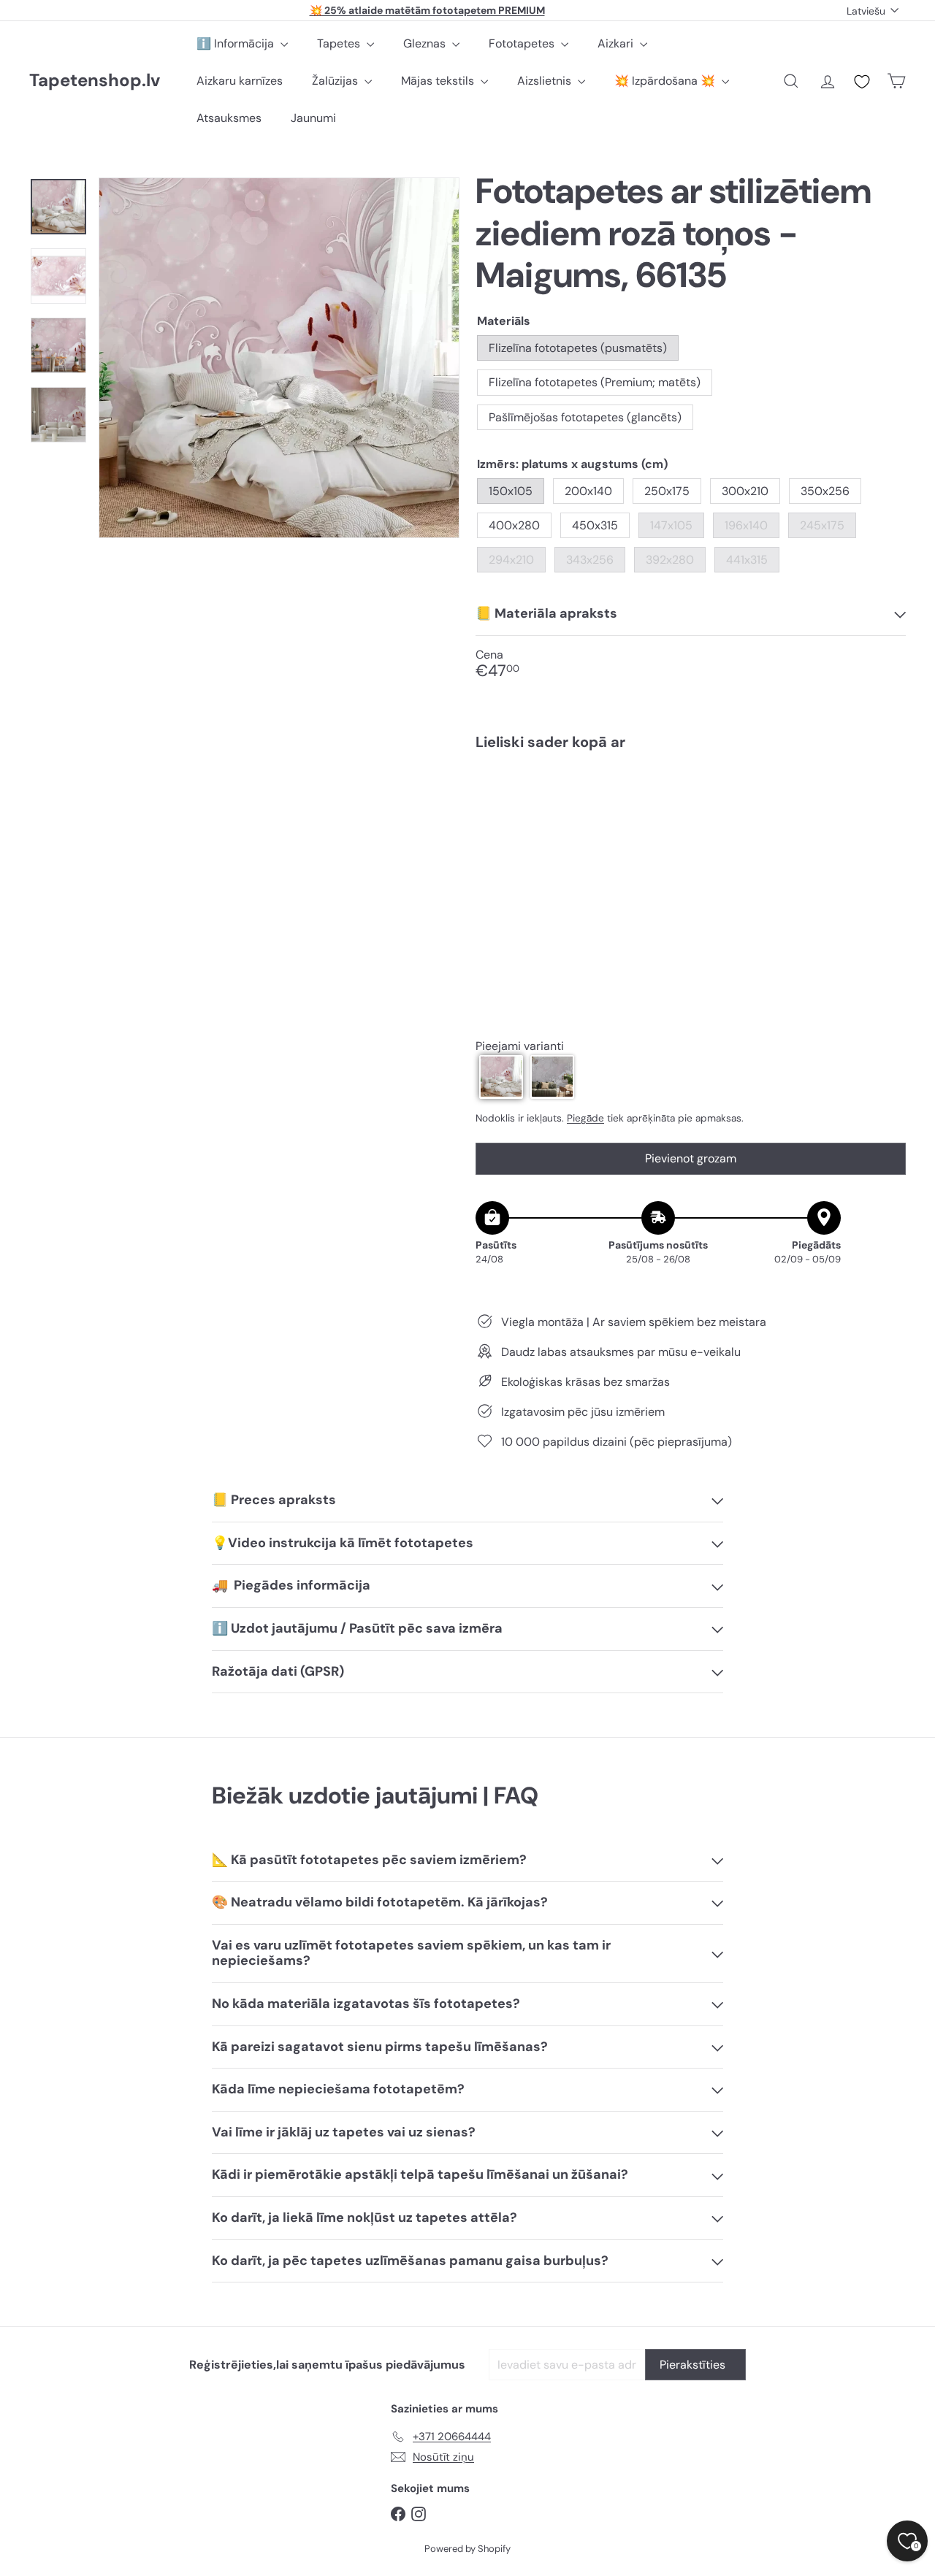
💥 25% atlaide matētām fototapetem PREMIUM (427, 10)
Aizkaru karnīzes (240, 81)
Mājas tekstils (439, 81)
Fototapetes (523, 43)
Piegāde (585, 1118)
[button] (501, 1076)
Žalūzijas (336, 81)
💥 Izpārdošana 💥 (666, 81)
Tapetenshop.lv (95, 81)
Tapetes (340, 43)
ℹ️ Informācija (237, 43)
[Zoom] (279, 358)
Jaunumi (313, 118)
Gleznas (426, 43)
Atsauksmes (229, 118)
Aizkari (617, 43)
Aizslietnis (546, 81)
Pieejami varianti (520, 1045)
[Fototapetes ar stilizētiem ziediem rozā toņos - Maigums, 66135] (691, 813)
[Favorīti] (862, 82)
